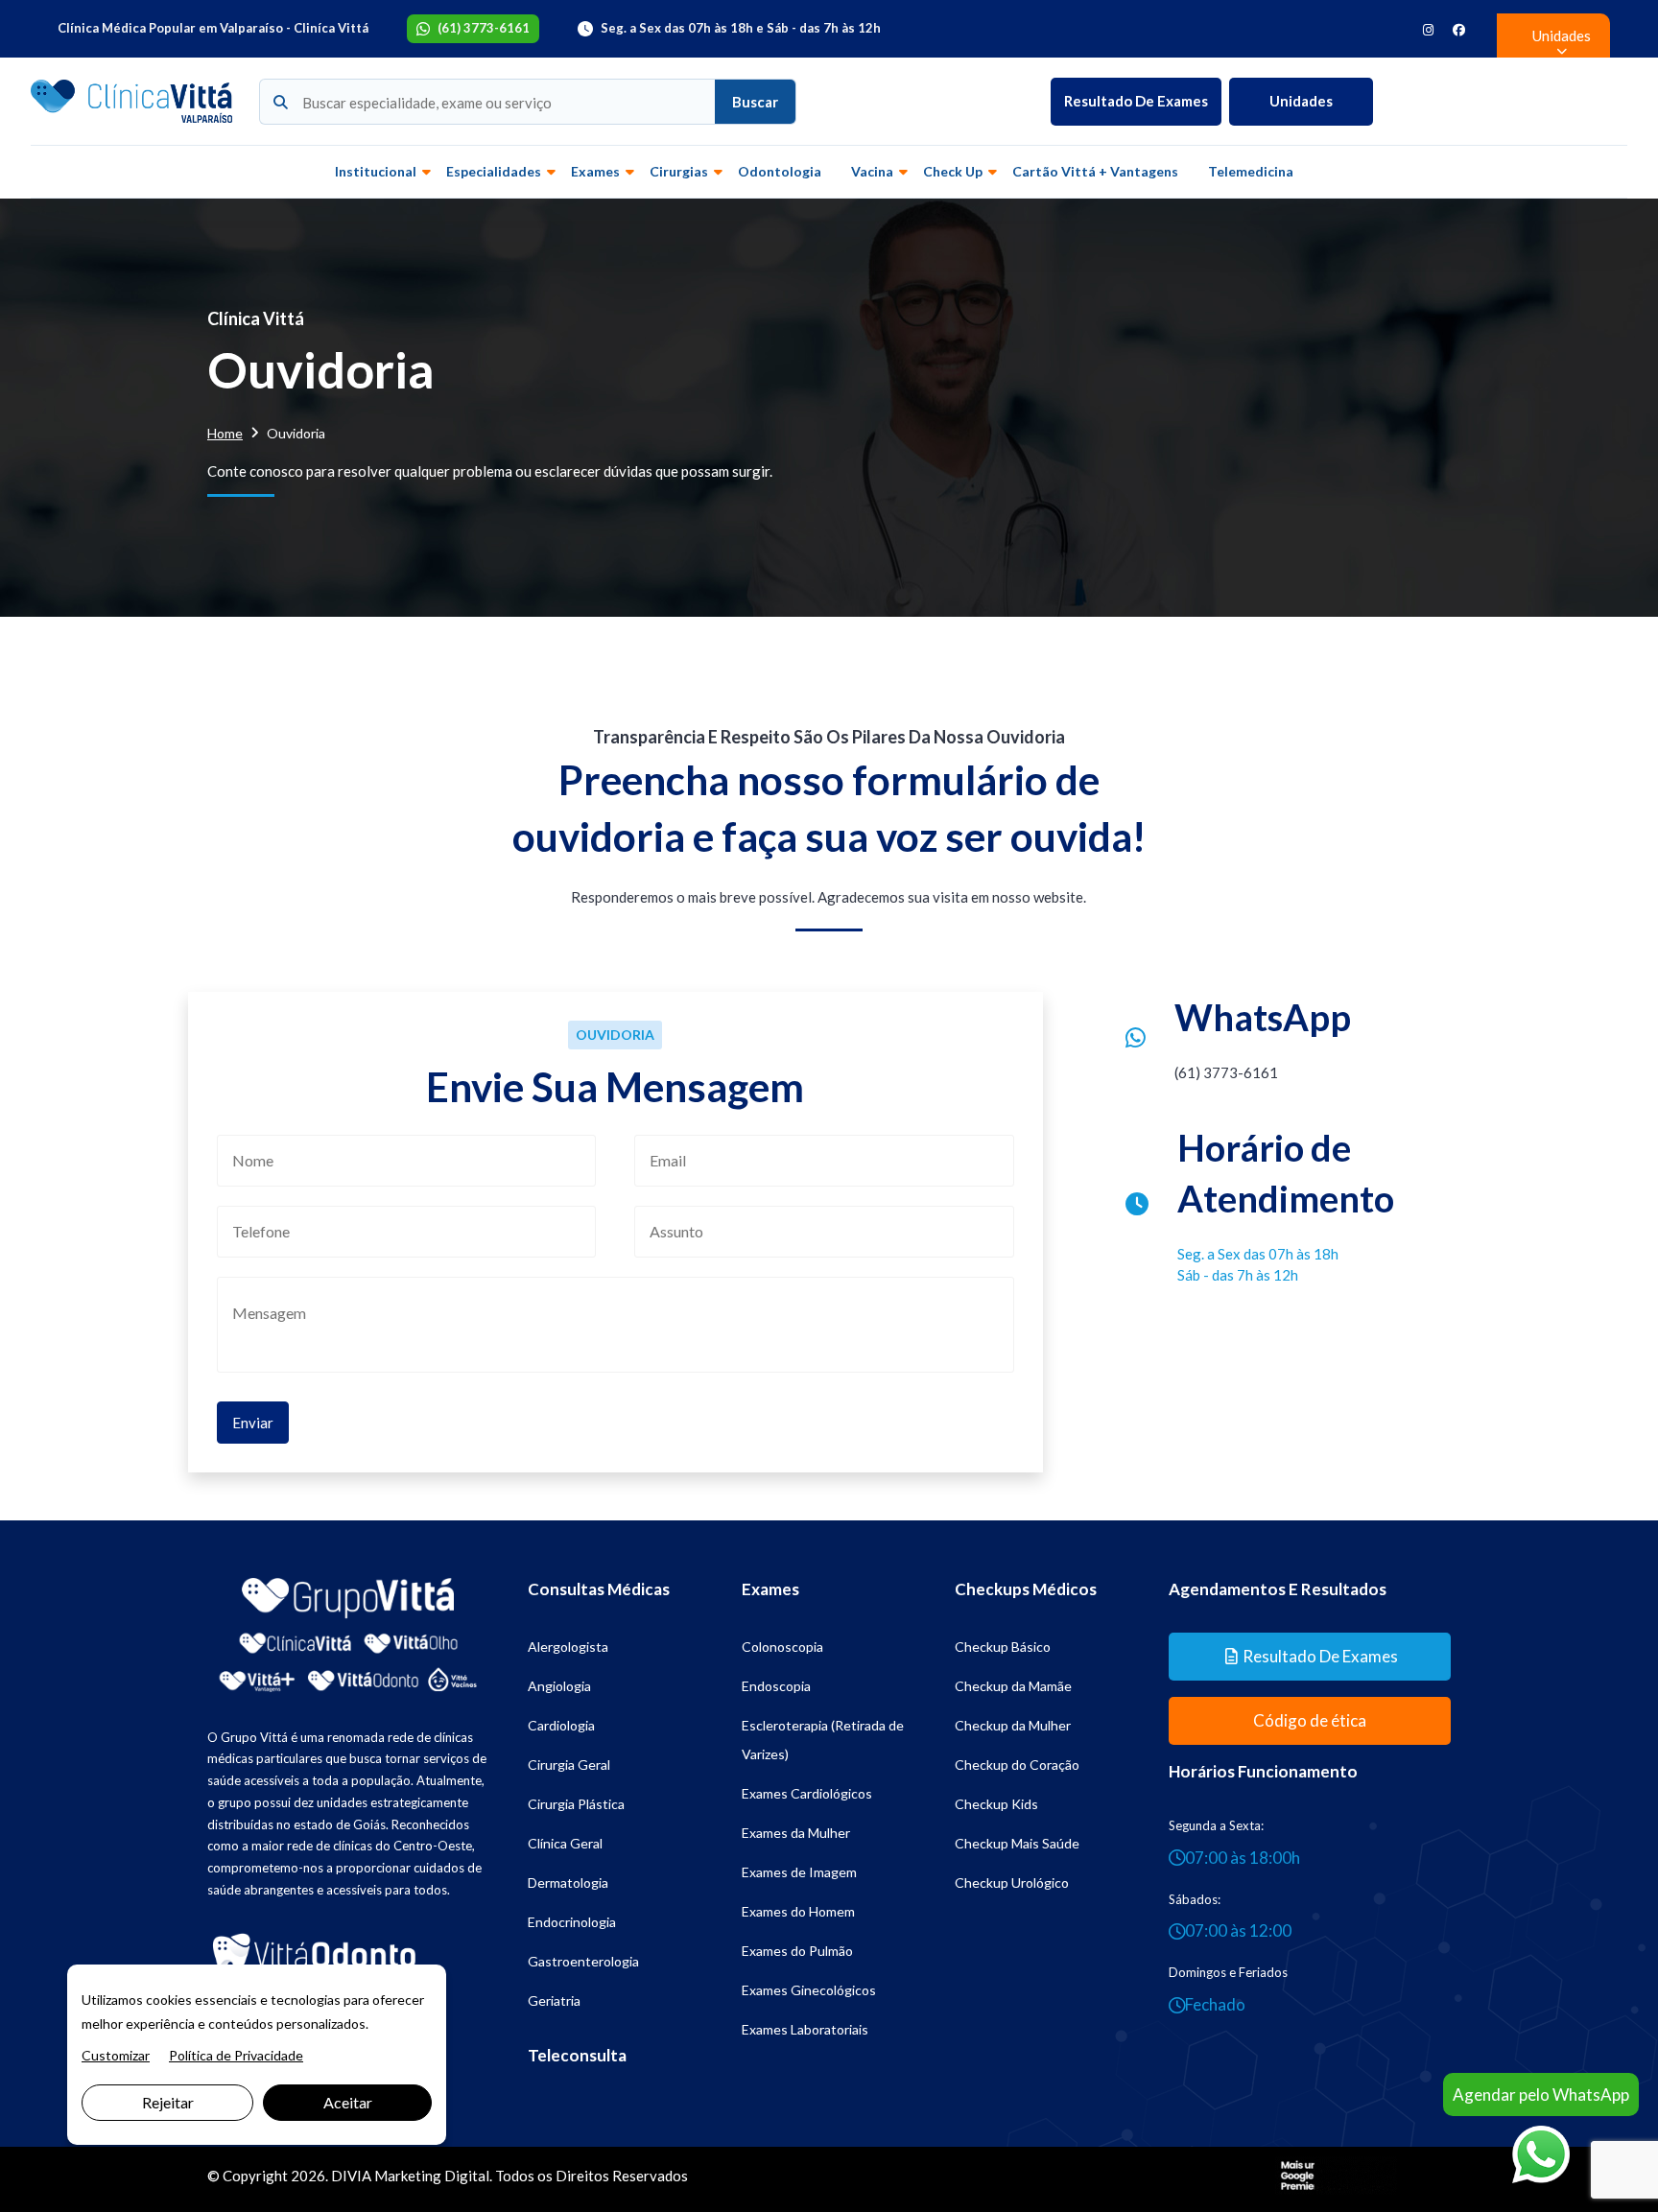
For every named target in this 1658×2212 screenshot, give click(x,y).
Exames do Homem (798, 1911)
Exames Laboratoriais (805, 2029)
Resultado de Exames (1136, 101)
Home (225, 433)
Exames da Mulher (796, 1833)
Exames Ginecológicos (809, 1990)
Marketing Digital (432, 2176)
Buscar (755, 102)
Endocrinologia (572, 1922)
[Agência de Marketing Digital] (1336, 2174)
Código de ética (1310, 1720)
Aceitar (348, 2102)
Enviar (253, 1423)
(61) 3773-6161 (484, 28)
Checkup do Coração (1017, 1765)
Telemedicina (1251, 171)
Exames (595, 171)
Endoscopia (776, 1686)
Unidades (1301, 101)
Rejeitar (168, 2102)
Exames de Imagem (799, 1872)
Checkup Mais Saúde (1017, 1843)
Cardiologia (561, 1725)
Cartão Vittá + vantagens (1095, 171)
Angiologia (559, 1686)
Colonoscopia (782, 1647)
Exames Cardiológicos (807, 1793)
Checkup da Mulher (1013, 1725)
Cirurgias (679, 171)
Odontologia (780, 171)
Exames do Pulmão (797, 1951)
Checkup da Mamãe (1013, 1686)
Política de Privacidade (236, 2055)
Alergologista (568, 1647)
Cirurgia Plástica (576, 1804)
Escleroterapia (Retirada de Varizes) (823, 1740)
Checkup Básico (1003, 1647)
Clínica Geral (565, 1843)
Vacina (872, 171)
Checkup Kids (996, 1804)
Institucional (376, 171)
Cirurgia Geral (569, 1765)
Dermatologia (568, 1883)
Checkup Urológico (1012, 1883)
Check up (953, 171)
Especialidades (494, 171)
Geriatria (554, 2000)
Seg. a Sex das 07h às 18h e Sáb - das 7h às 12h (741, 28)
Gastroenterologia (583, 1961)
